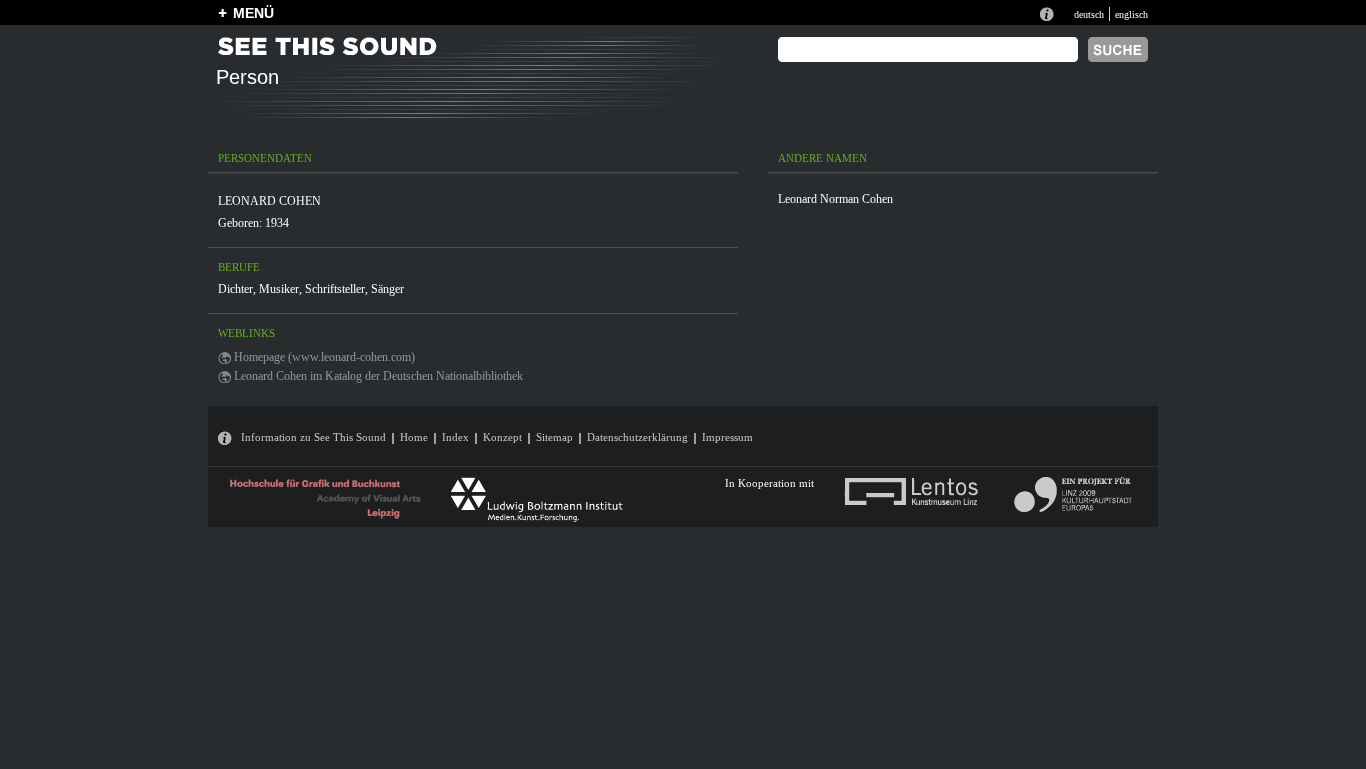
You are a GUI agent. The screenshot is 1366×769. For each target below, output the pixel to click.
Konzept (502, 437)
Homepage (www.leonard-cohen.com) (324, 357)
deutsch (1089, 14)
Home (414, 437)
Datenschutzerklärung (637, 437)
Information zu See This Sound (313, 437)
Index (455, 437)
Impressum (727, 437)
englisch (1131, 14)
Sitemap (554, 437)
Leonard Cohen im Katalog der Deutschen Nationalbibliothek (378, 376)
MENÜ (253, 13)
